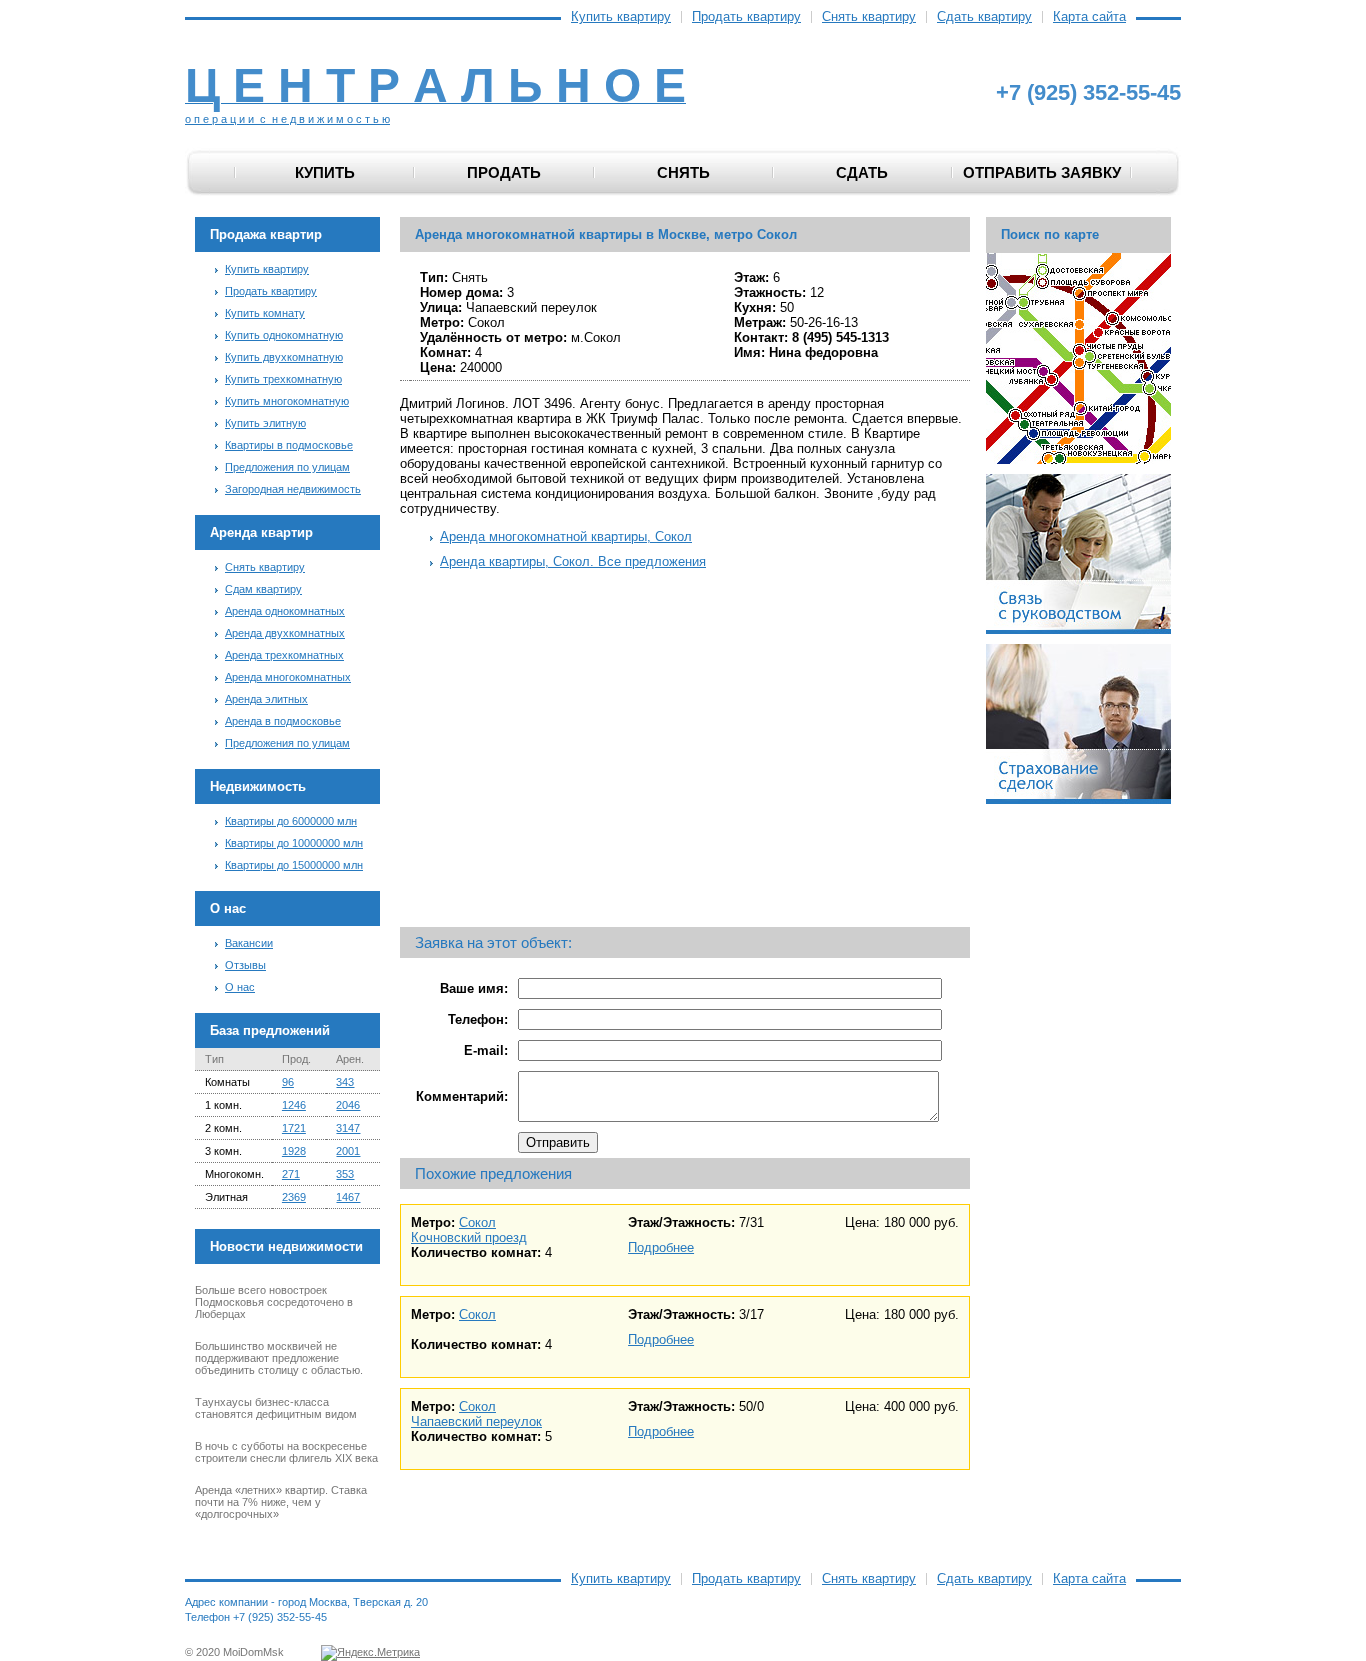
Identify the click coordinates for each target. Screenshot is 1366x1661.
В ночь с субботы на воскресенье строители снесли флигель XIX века (286, 1452)
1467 (348, 1197)
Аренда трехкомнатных (284, 655)
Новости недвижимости (286, 1246)
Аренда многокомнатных (288, 677)
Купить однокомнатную (284, 335)
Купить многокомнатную (287, 401)
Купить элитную (265, 423)
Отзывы (245, 965)
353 (345, 1174)
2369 (294, 1197)
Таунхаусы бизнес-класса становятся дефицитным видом (276, 1408)
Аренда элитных (266, 699)
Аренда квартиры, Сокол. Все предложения (573, 561)
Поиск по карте (1050, 234)
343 (345, 1082)
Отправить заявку (1042, 172)
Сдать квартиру (984, 17)
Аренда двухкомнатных (285, 633)
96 (288, 1082)
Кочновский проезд (469, 1237)
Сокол (477, 1222)
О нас (240, 987)
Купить (325, 172)
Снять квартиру (869, 17)
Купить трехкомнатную (283, 379)
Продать (504, 172)
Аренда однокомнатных (285, 611)
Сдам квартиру (263, 589)
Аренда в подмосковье (283, 721)
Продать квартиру (746, 17)
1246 (294, 1105)
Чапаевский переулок (476, 1421)
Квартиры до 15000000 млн (294, 865)
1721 (294, 1128)
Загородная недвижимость (293, 489)
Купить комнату (265, 313)
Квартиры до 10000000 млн (294, 843)
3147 (348, 1128)
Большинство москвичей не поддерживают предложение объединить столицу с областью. (279, 1358)
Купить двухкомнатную (284, 357)
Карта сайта (1089, 17)
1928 (294, 1151)
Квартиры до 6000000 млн (291, 821)
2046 (348, 1105)
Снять (683, 172)
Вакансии (249, 943)
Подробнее (661, 1247)
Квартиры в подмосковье (289, 445)
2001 (348, 1151)
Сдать (862, 172)
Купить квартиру (621, 17)
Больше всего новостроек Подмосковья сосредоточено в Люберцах (274, 1302)
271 (291, 1174)
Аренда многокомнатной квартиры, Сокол (566, 536)
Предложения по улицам (287, 467)
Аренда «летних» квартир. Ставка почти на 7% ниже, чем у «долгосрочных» (281, 1502)
